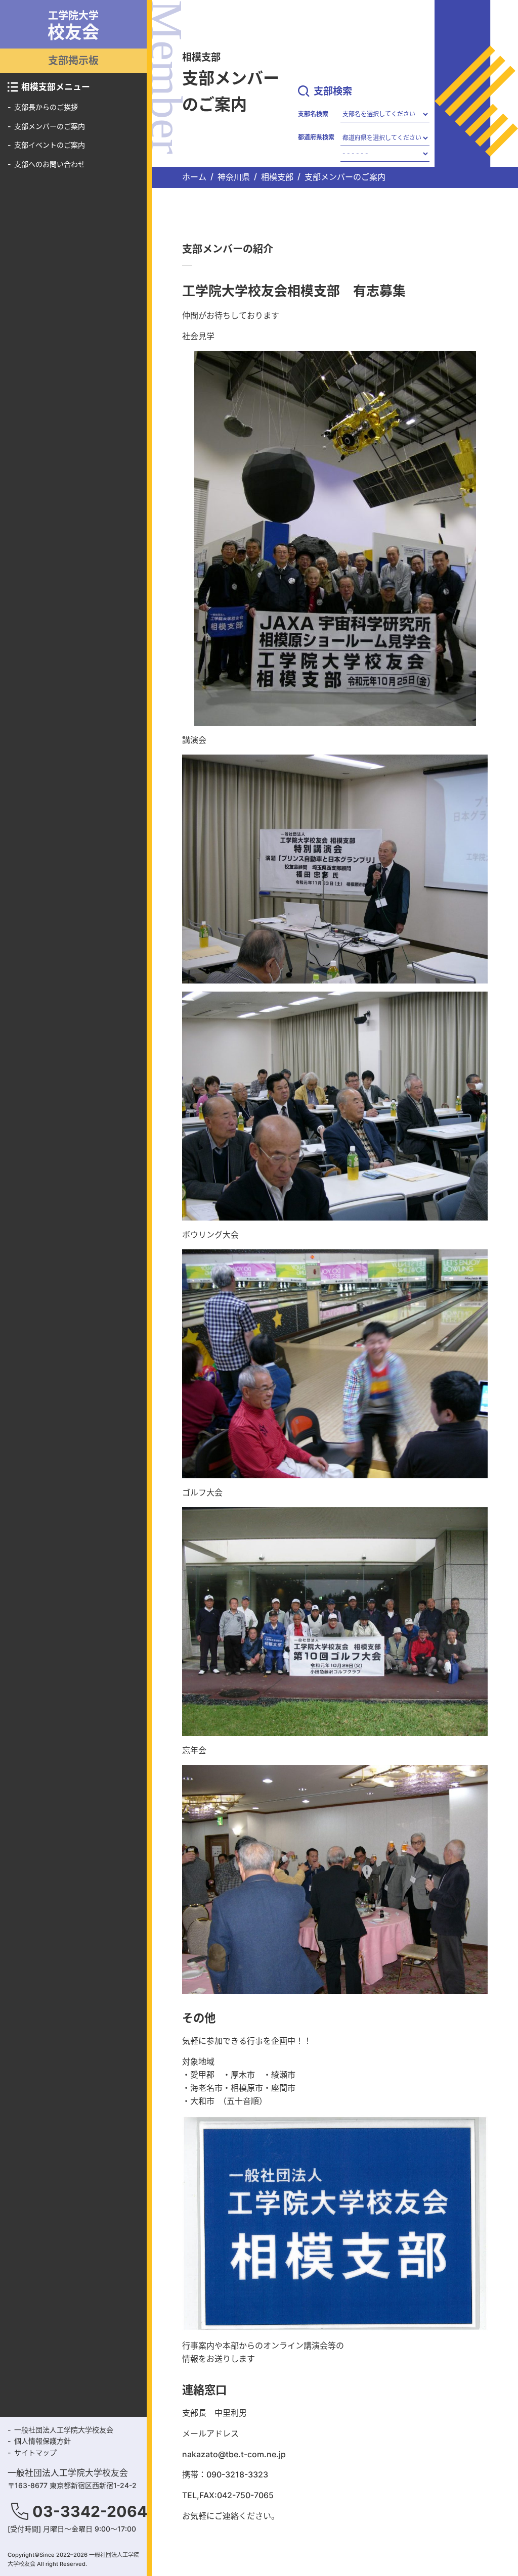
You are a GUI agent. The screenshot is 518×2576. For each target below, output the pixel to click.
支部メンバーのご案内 (50, 126)
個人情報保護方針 (42, 2441)
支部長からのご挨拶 (46, 107)
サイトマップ (35, 2452)
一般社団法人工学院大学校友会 (64, 2430)
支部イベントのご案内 (50, 145)
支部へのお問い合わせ (50, 164)
